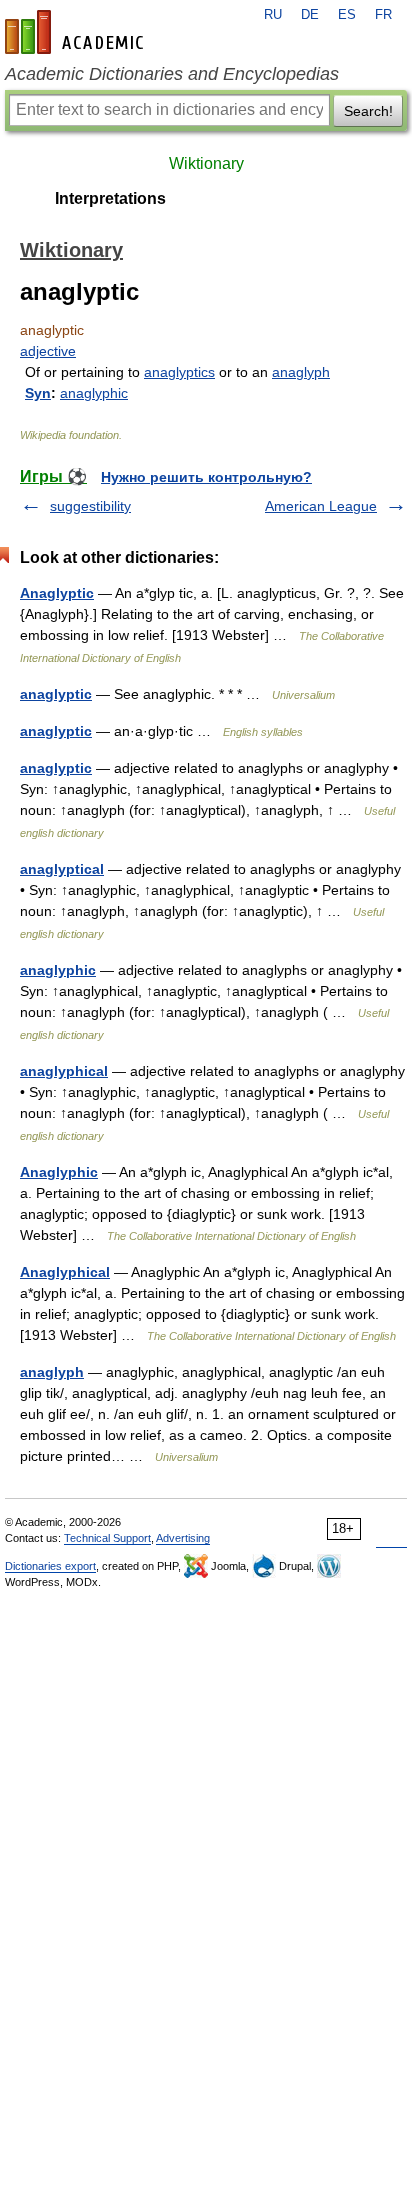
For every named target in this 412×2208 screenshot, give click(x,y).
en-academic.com (77, 32)
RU (273, 15)
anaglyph (301, 372)
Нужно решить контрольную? (206, 477)
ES (347, 15)
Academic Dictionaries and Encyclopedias (172, 74)
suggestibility (90, 506)
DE (310, 15)
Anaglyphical (65, 1272)
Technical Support (107, 1538)
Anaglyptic (57, 593)
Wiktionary (206, 163)
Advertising (183, 1538)
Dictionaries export (50, 1566)
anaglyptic (56, 694)
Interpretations (110, 198)
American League (321, 506)
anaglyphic (94, 393)
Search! (368, 111)
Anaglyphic (59, 1172)
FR (383, 15)
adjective (48, 351)
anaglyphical (64, 1071)
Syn (38, 393)
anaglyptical (62, 869)
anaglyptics (179, 372)
